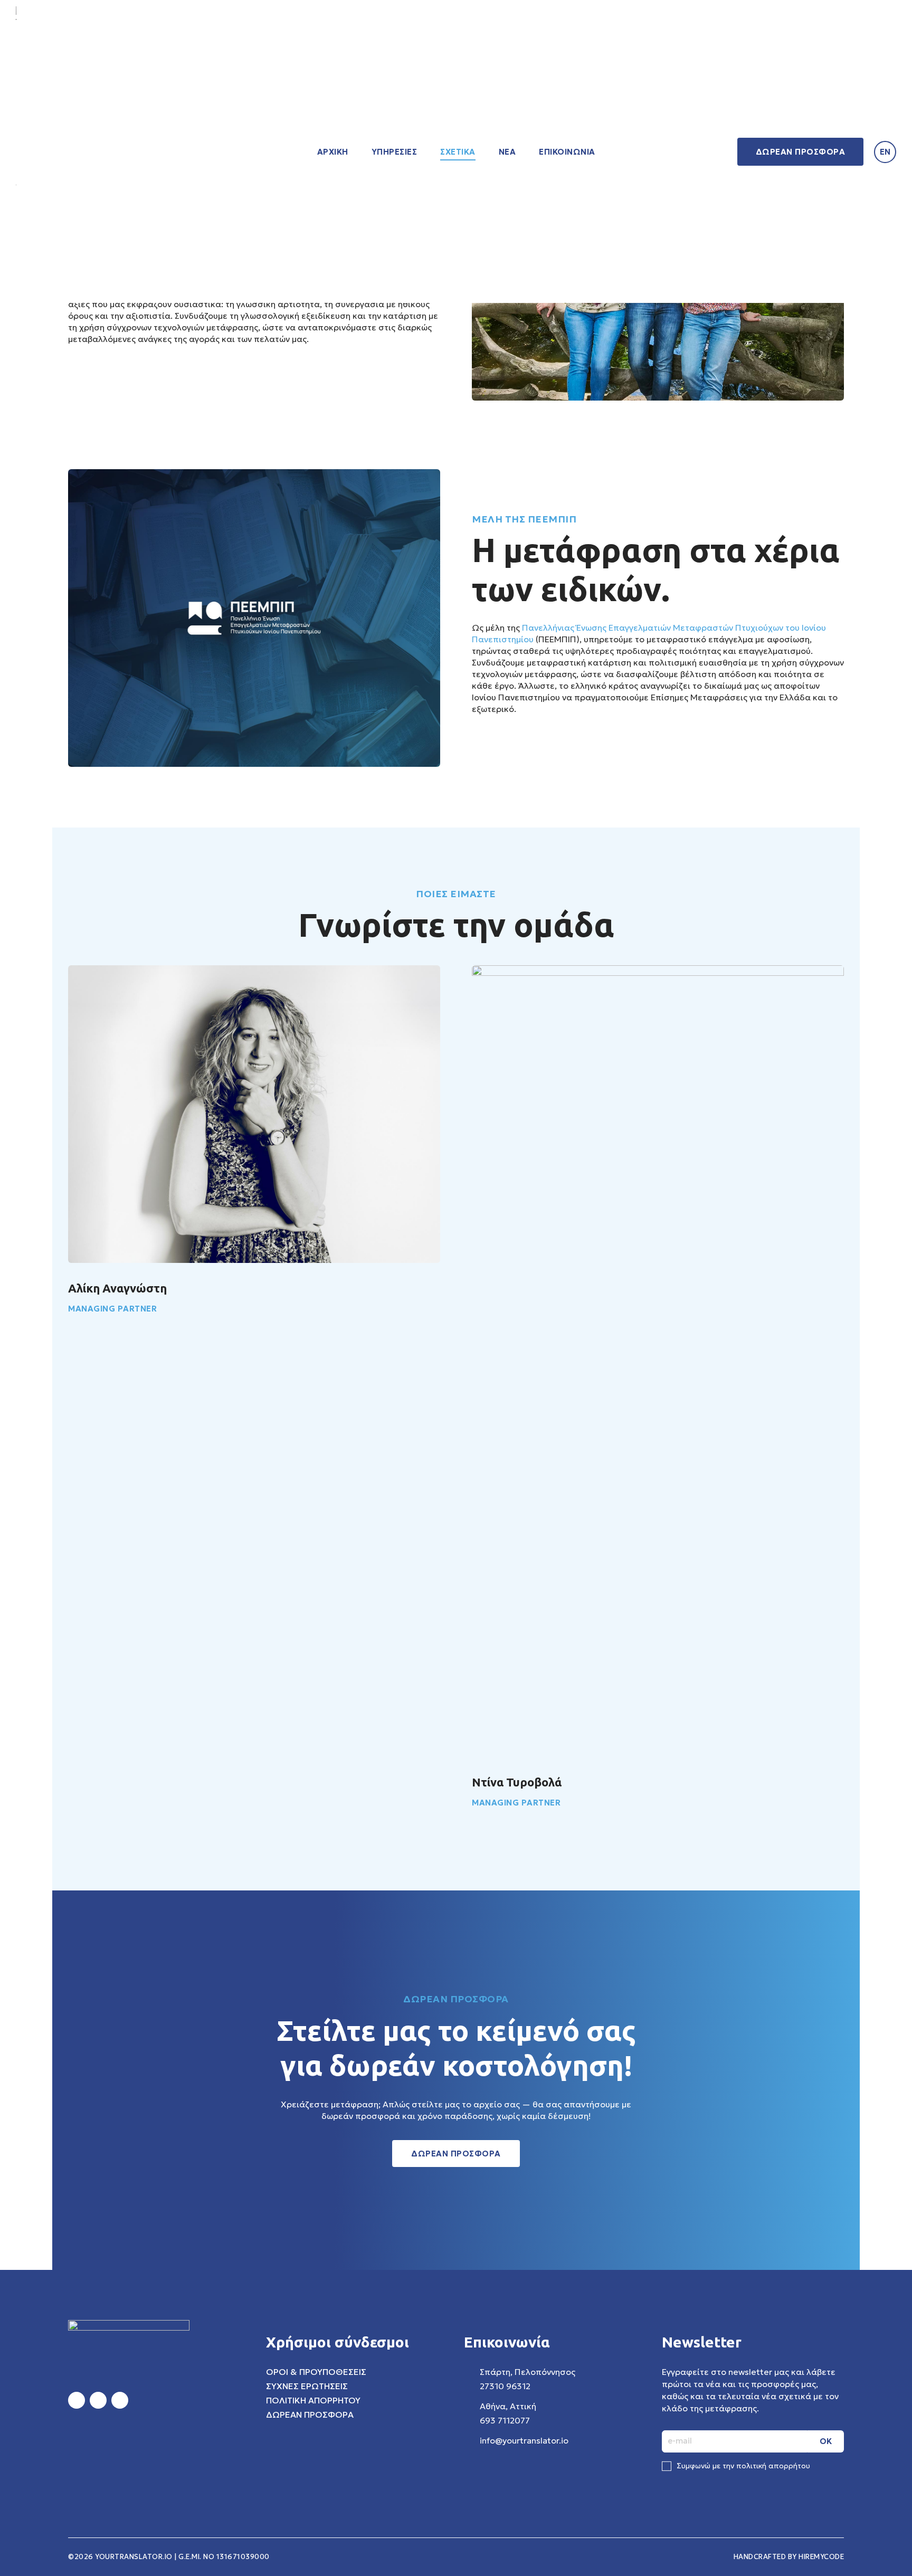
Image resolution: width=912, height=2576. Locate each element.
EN (885, 152)
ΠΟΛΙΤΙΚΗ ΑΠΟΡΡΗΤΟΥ (313, 2400)
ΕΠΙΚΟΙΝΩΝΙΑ (567, 152)
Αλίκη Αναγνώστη (117, 1288)
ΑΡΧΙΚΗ (333, 152)
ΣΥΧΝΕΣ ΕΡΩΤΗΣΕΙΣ (307, 2386)
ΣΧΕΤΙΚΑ (458, 152)
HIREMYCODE (821, 2557)
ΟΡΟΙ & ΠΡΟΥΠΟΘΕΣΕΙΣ (316, 2372)
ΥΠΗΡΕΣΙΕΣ (395, 152)
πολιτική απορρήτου (773, 2466)
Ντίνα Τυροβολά (517, 1782)
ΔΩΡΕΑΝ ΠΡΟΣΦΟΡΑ (801, 152)
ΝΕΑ (507, 152)
